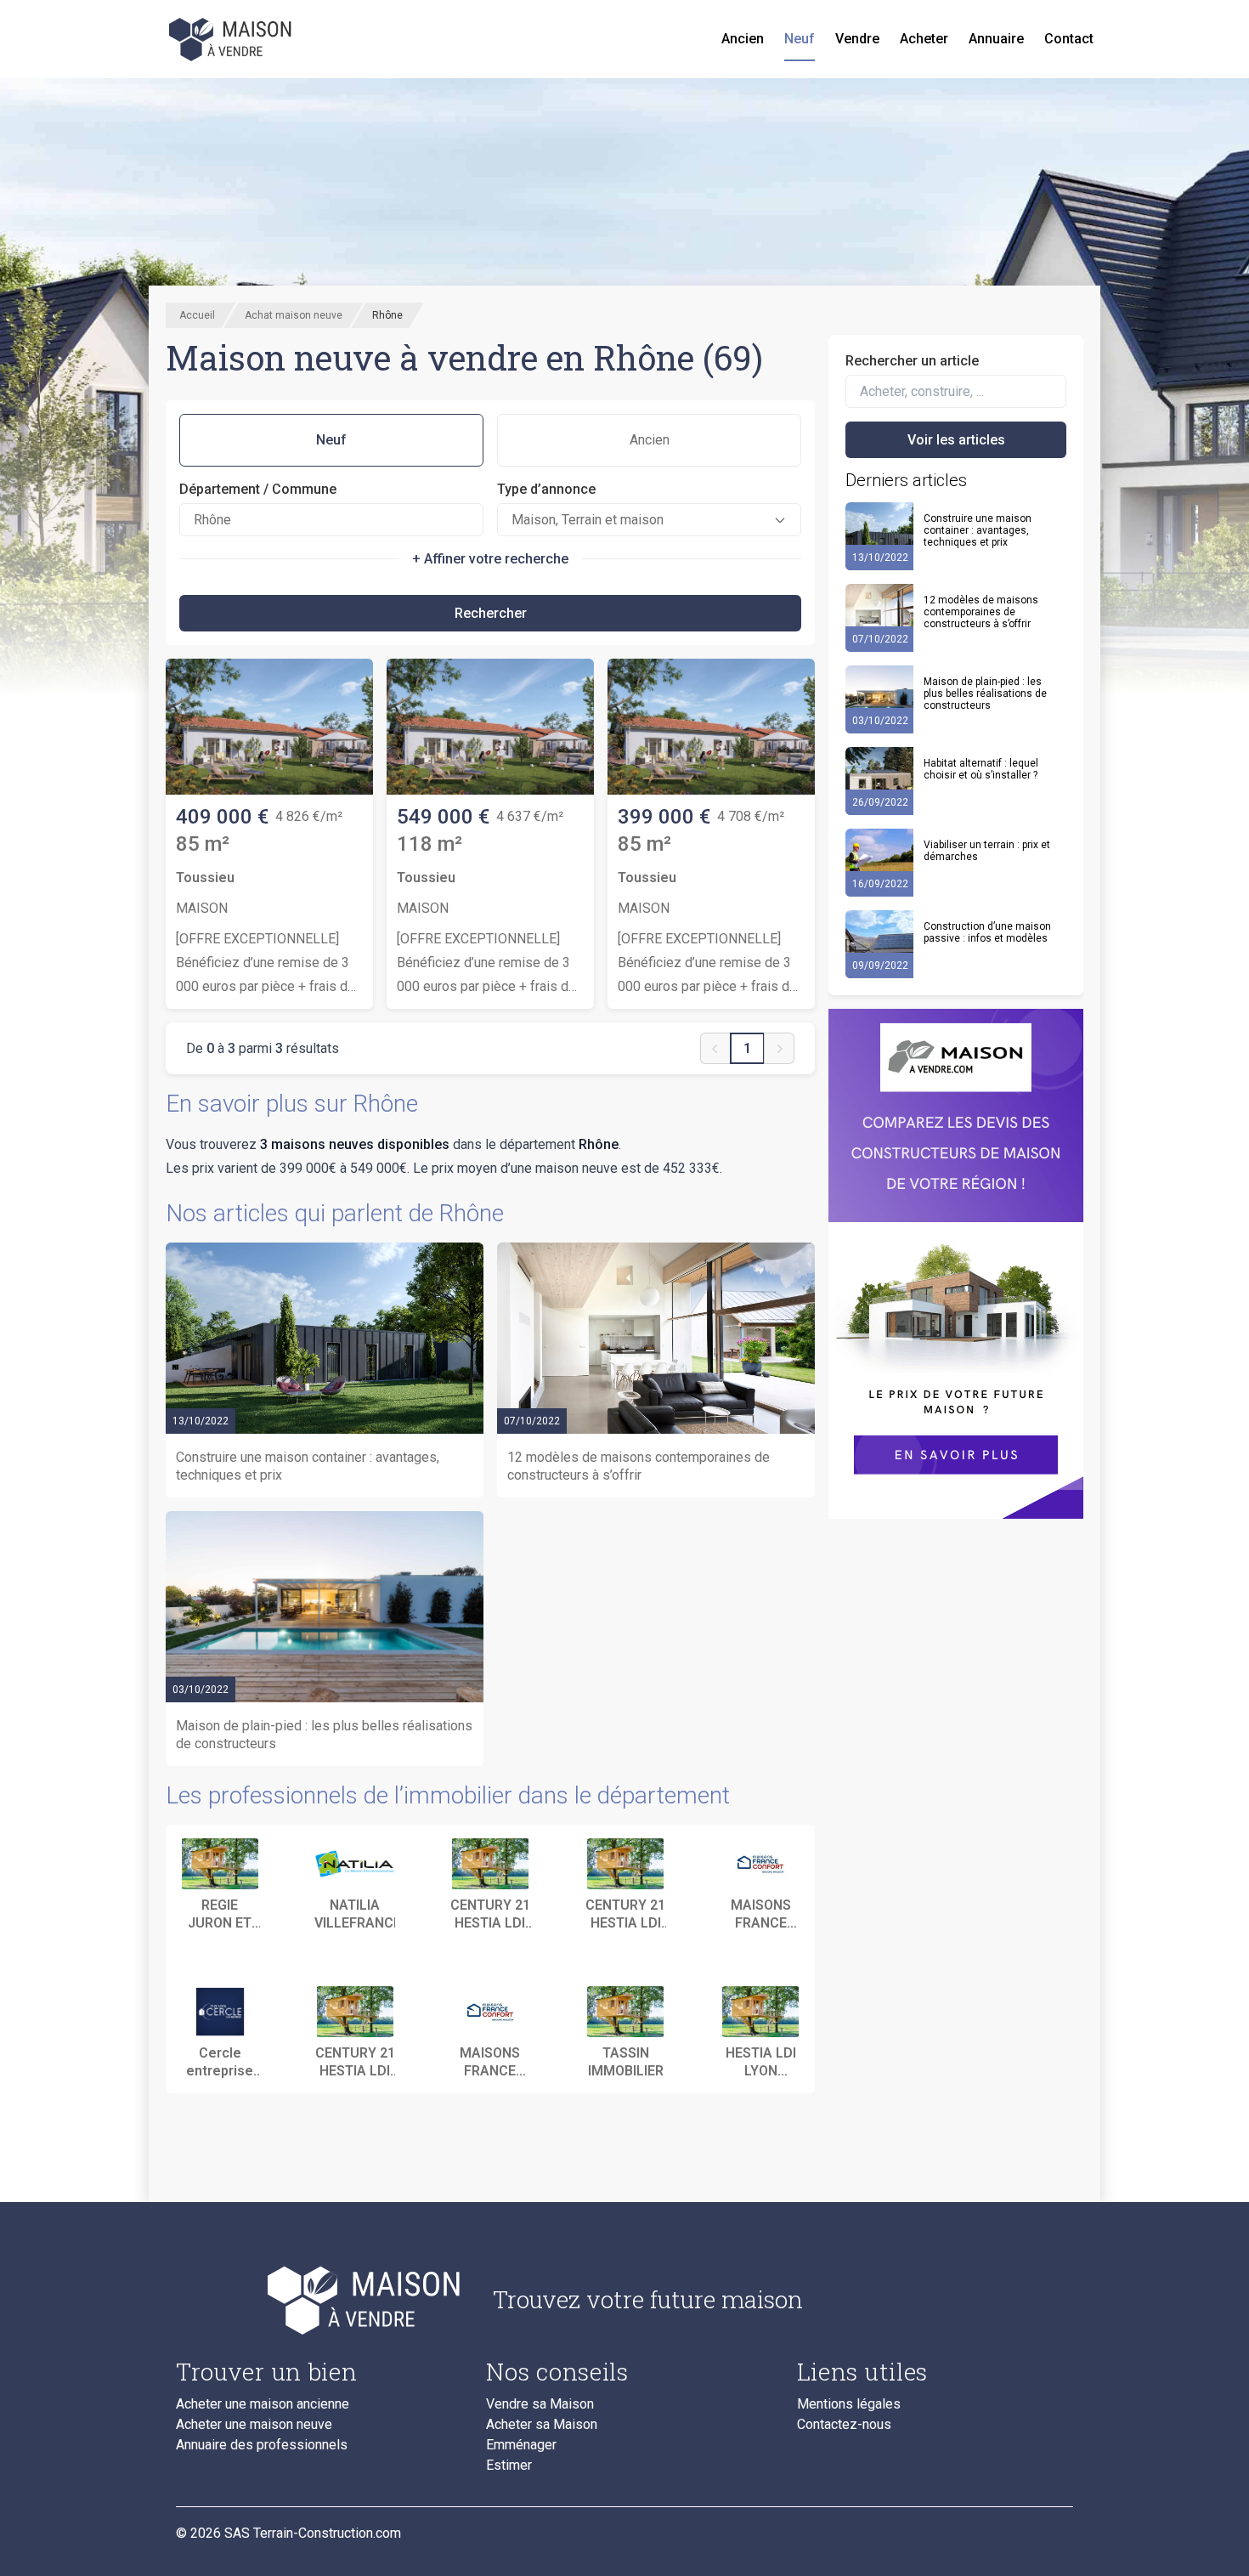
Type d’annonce (546, 489)
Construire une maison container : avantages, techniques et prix (978, 530)
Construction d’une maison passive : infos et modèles (987, 932)
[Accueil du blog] (321, 2300)
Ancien (743, 39)
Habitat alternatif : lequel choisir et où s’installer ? (981, 769)
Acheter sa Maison (542, 2425)
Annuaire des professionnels (262, 2445)
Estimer (509, 2466)
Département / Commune (258, 489)
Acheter (924, 39)
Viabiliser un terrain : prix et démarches (987, 851)
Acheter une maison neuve (254, 2425)
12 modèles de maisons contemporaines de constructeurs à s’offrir (981, 612)
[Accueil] (232, 39)
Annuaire (996, 39)
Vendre (857, 39)
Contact (1069, 39)
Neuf (800, 39)
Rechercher (491, 613)
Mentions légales (849, 2404)
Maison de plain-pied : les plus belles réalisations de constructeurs (985, 694)
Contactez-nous (844, 2425)
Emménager (521, 2445)
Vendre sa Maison (540, 2404)
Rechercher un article (912, 361)
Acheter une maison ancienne (263, 2404)
